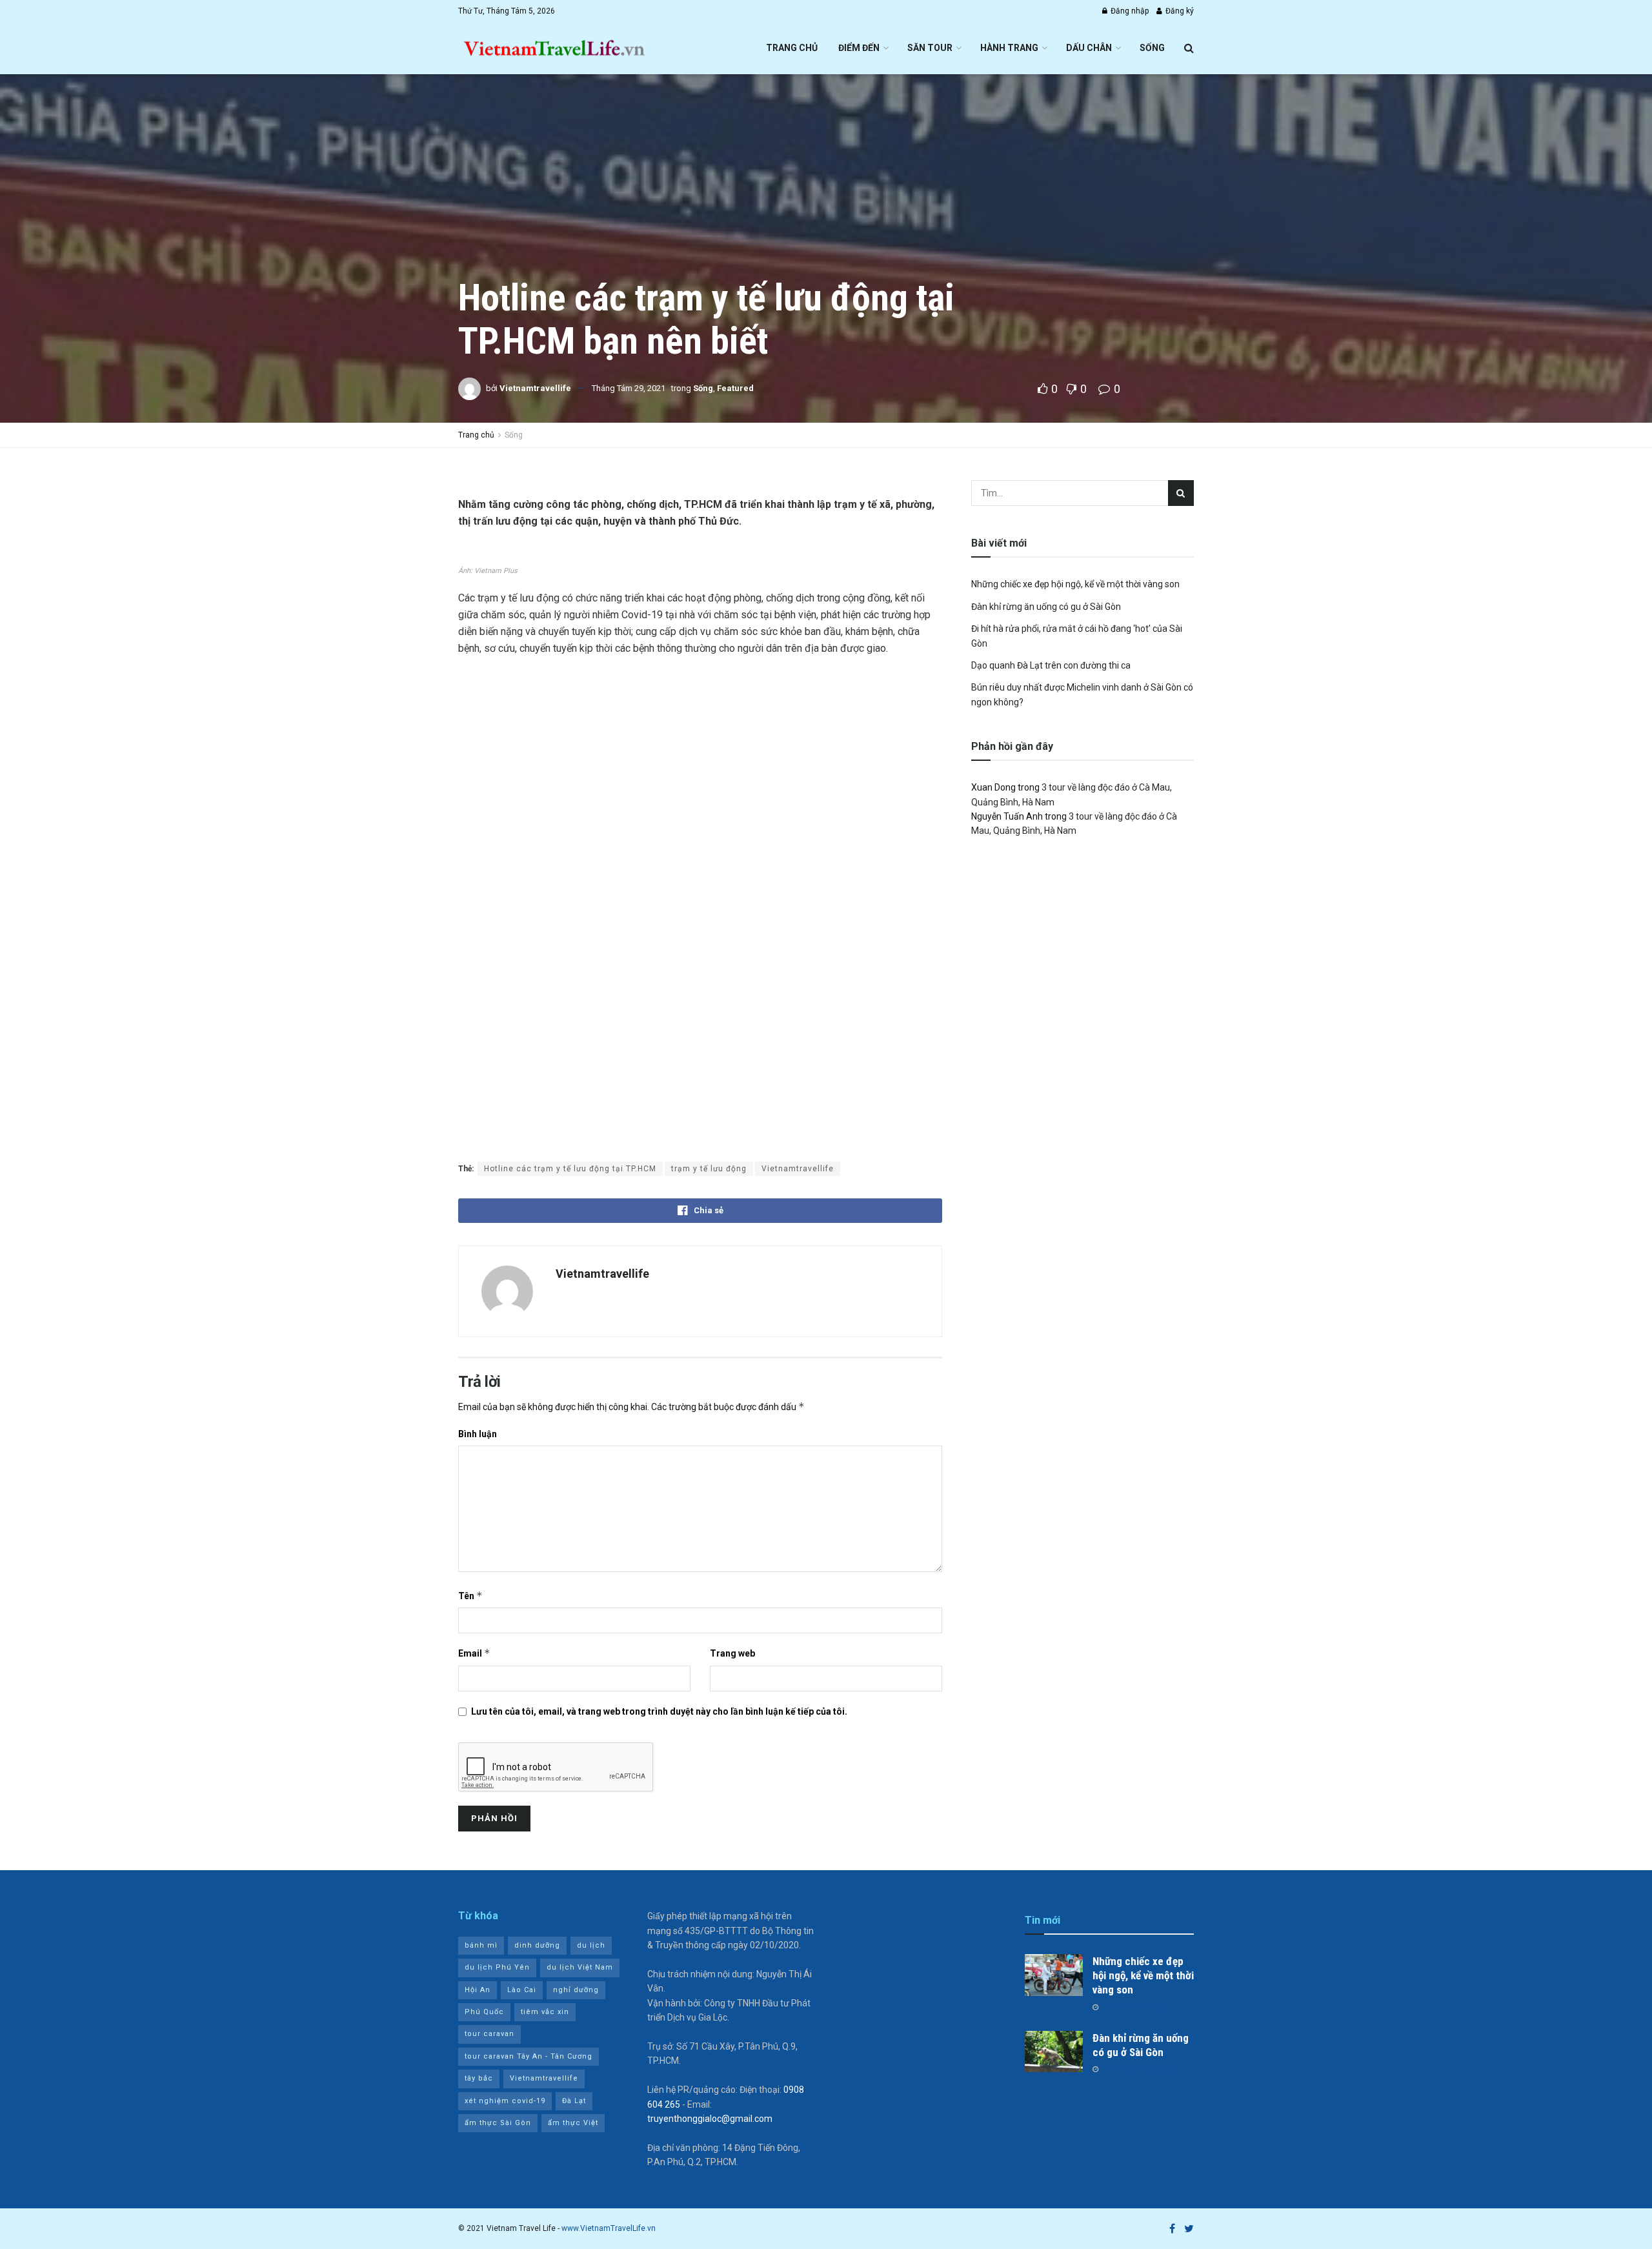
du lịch (591, 1945)
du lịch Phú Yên (497, 1967)
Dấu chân (1089, 48)
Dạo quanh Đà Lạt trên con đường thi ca (1051, 665)
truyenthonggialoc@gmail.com (710, 2119)
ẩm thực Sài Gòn (498, 2123)
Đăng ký (1179, 11)
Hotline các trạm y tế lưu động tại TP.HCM (570, 1169)
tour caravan (489, 2034)
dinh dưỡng (537, 1945)
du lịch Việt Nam (580, 1967)
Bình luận (478, 1434)
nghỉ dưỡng (576, 1990)
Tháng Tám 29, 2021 (629, 388)
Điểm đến (859, 48)
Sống (1152, 48)
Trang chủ (792, 48)
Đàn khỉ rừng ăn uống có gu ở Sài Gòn (1046, 607)
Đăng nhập (1129, 11)
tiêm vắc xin (545, 2012)
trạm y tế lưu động (709, 1169)
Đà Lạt (574, 2101)
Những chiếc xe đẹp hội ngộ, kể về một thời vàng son (1075, 584)
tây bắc (479, 2078)
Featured (735, 388)
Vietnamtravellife (535, 388)
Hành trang (1009, 48)
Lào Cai (522, 1990)
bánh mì (481, 1945)
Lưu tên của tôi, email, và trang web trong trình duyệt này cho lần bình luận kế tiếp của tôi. (659, 1711)
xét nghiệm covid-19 (505, 2101)
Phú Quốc (484, 2012)
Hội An (478, 1990)
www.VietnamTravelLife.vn (609, 2228)
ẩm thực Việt (573, 2123)
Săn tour (930, 48)
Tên (470, 1596)
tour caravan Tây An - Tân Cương (529, 2056)
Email (474, 1653)
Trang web (732, 1653)
